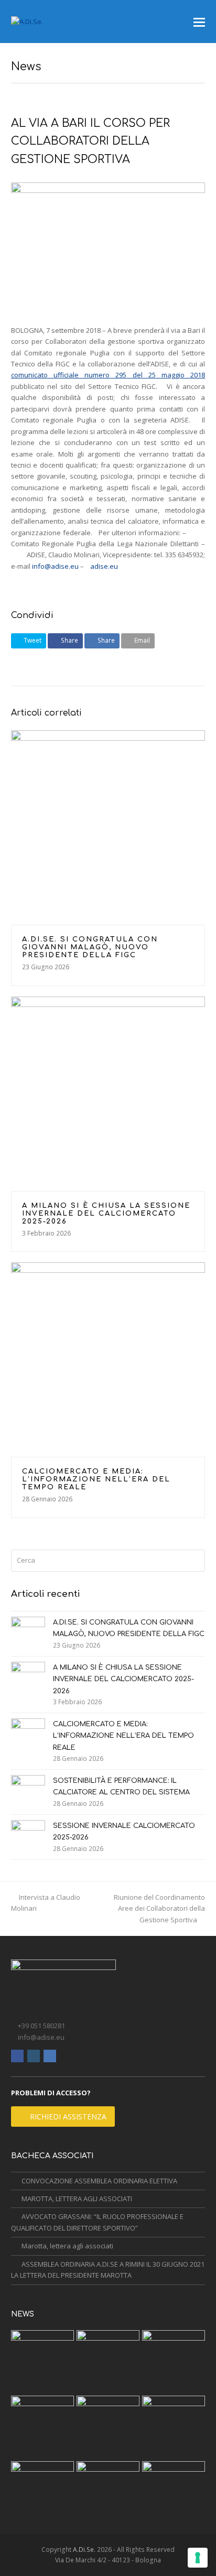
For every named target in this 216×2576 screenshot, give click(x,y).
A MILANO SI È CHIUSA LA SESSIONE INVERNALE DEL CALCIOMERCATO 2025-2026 (106, 1214)
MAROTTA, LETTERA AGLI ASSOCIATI (77, 2199)
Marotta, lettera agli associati (67, 2246)
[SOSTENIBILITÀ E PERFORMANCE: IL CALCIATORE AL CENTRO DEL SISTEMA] (28, 1792)
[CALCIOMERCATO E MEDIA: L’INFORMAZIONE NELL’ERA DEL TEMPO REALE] (108, 1360)
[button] (199, 21)
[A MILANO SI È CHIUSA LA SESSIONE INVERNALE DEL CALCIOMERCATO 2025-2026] (108, 1094)
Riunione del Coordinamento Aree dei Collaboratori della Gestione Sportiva (159, 1908)
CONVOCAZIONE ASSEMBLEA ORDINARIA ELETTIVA (99, 2181)
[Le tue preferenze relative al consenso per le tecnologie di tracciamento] (198, 2558)
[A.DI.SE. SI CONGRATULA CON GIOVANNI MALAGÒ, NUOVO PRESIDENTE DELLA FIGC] (108, 827)
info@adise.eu (55, 566)
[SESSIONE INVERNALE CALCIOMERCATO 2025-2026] (28, 1837)
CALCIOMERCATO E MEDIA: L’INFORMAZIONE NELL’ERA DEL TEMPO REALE (96, 1479)
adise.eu (104, 566)
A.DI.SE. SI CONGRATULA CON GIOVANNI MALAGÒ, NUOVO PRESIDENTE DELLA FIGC (90, 947)
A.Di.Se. (84, 2550)
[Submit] (195, 1561)
